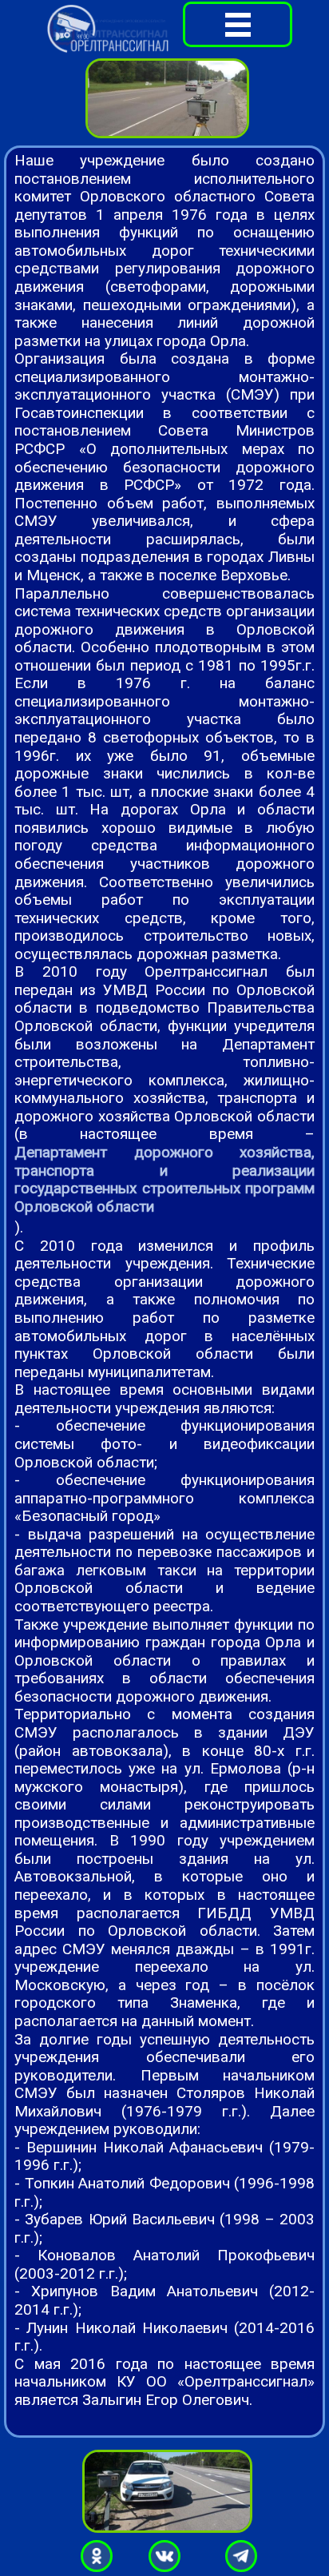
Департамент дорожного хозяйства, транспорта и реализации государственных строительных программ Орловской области (164, 1180)
